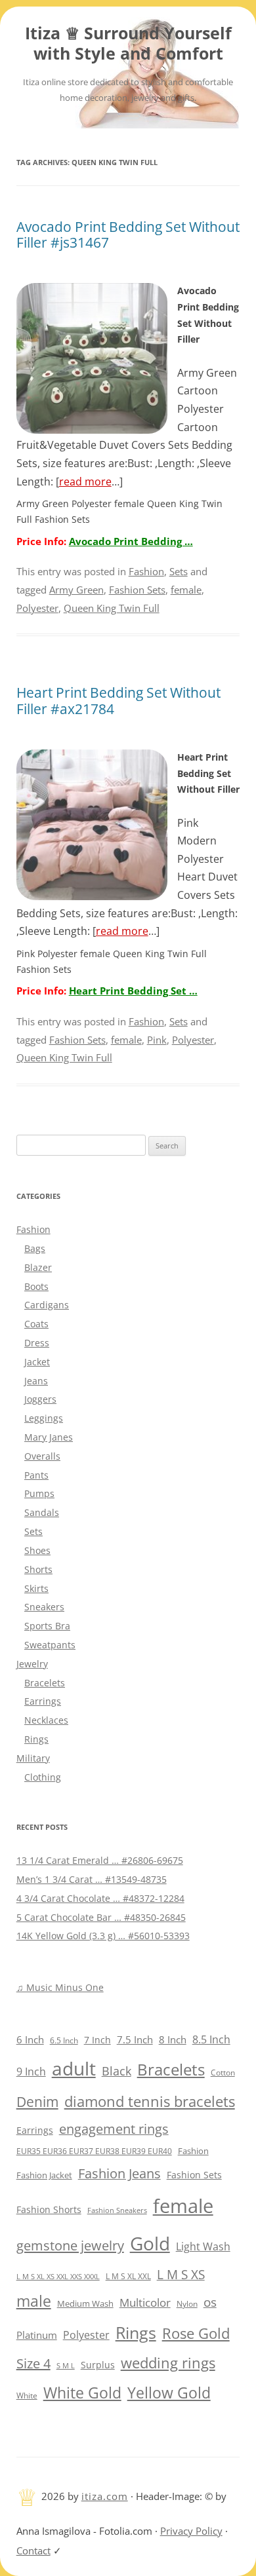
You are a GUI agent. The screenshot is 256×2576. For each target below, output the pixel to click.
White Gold (82, 2393)
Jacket (37, 1362)
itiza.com (105, 2496)
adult (74, 2068)
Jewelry (32, 1664)
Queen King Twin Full (112, 608)
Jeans (36, 1381)
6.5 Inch (64, 2040)
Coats (36, 1324)
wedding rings (168, 2363)
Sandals (42, 1512)
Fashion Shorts (49, 2209)
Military (33, 1758)
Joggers (40, 1399)
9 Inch (31, 2072)
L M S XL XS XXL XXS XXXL (58, 2276)
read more (85, 482)
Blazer (38, 1267)
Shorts (38, 1569)
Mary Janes (49, 1437)
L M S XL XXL (128, 2276)
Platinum (37, 2335)
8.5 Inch (211, 2039)
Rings (36, 1739)
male (34, 2301)
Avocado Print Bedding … (131, 541)
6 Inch (30, 2039)
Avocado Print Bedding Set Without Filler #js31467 (128, 235)
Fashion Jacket (44, 2175)
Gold (150, 2243)
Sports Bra (47, 1626)
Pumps (39, 1493)
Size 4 (33, 2363)
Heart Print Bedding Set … (133, 991)
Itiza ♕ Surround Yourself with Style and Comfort (128, 44)
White (27, 2396)
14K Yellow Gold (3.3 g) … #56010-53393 (103, 1936)
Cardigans (47, 1305)
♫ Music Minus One (60, 1987)
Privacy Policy (191, 2531)
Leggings (44, 1418)
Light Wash (203, 2246)
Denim (37, 2102)
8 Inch (173, 2039)
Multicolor (145, 2302)
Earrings (43, 1701)
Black (117, 2071)
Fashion (146, 571)
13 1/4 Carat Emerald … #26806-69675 (100, 1860)
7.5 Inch (135, 2039)
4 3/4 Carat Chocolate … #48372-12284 (100, 1898)
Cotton (223, 2073)
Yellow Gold (169, 2393)
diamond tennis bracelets (150, 2101)
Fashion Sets (137, 590)
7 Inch (97, 2040)
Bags (35, 1248)
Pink (157, 1040)
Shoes (37, 1550)
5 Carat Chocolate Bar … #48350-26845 (101, 1917)
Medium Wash (85, 2303)
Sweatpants (50, 1645)
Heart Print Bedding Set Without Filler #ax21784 (118, 701)
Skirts (36, 1588)
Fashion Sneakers (117, 2210)
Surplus (98, 2365)
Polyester (37, 608)
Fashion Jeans (119, 2173)
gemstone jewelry (70, 2245)
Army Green (76, 590)
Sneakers (44, 1607)
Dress (37, 1343)
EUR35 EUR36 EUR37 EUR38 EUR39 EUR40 (94, 2151)
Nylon (187, 2303)
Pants (36, 1475)
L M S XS (181, 2274)
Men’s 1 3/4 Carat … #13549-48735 (92, 1879)
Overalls (42, 1456)
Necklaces (46, 1720)
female (186, 590)
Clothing (43, 1777)
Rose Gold (196, 2333)
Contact (33, 2550)
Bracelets (45, 1683)
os (210, 2302)
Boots (36, 1286)
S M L (66, 2365)
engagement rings (114, 2129)
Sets (179, 571)
